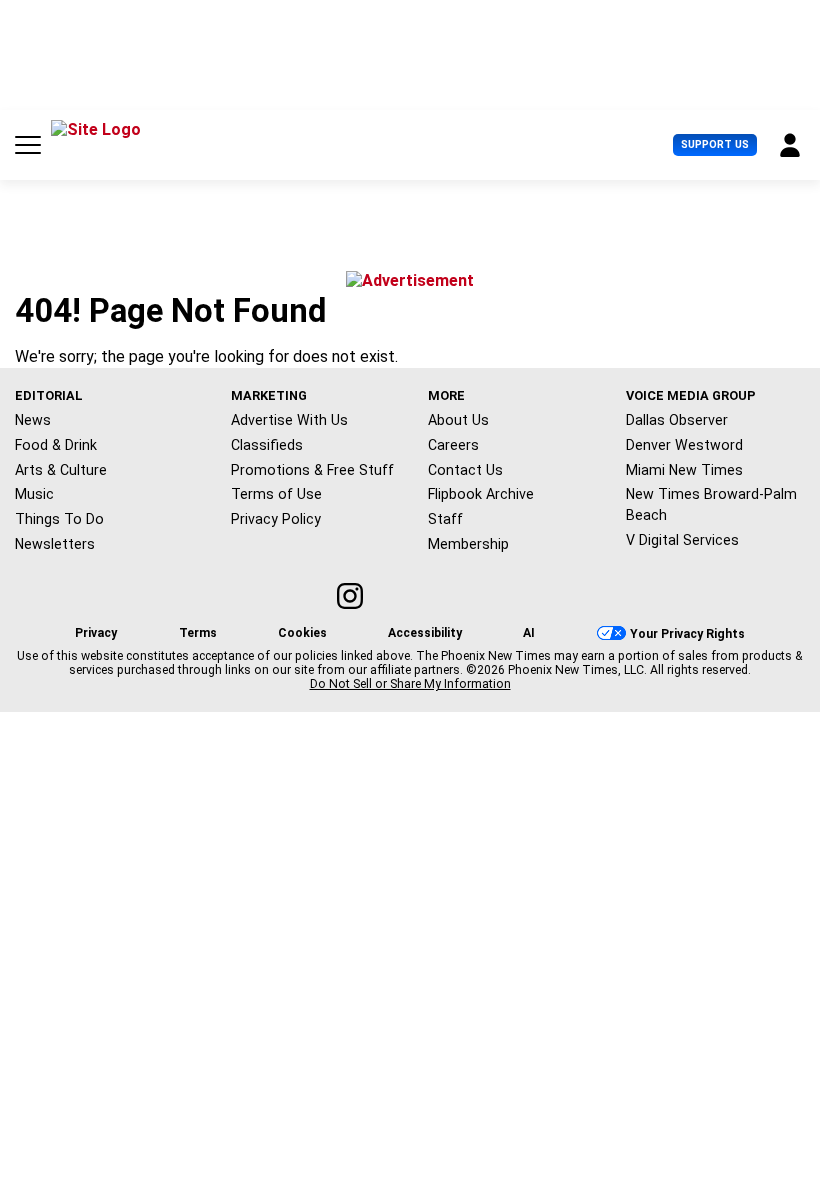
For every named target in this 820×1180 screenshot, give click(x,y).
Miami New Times (684, 470)
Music (34, 494)
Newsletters (55, 544)
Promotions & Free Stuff (312, 470)
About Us (458, 420)
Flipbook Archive (481, 494)
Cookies (302, 633)
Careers (453, 445)
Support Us (715, 144)
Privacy (96, 633)
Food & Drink (56, 445)
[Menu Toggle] (28, 145)
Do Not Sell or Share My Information (410, 684)
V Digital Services (682, 540)
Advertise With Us (289, 420)
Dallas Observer (677, 420)
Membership (468, 544)
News (33, 420)
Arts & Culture (61, 470)
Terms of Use (276, 494)
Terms (198, 633)
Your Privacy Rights (687, 634)
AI (529, 633)
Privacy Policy (276, 519)
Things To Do (59, 519)
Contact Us (465, 470)
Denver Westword (684, 445)
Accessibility (425, 633)
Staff (445, 519)
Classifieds (267, 445)
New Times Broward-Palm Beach (711, 504)
